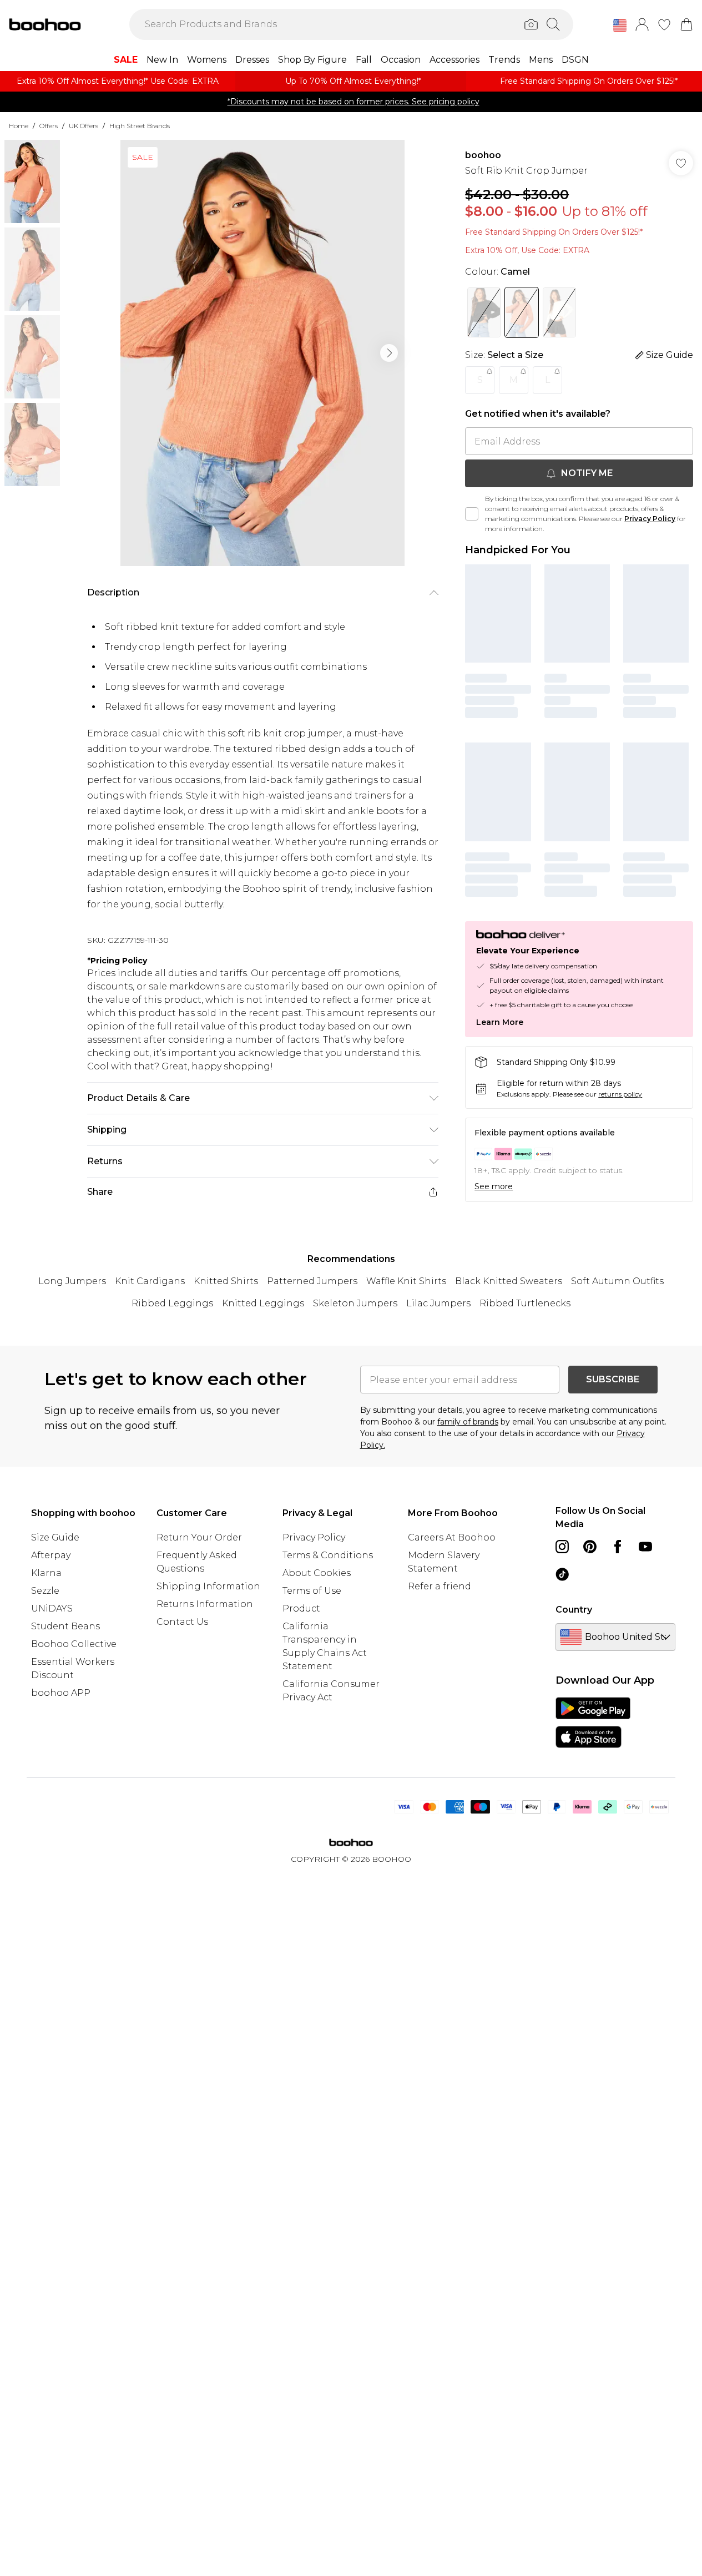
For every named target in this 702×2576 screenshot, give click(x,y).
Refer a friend (440, 1586)
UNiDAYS (52, 1608)
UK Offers (84, 126)
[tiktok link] (562, 1574)
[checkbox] (472, 514)
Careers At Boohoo (452, 1537)
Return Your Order (199, 1537)
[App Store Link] (593, 1723)
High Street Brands (140, 126)
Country (574, 1610)
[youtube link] (645, 1547)
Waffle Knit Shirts (406, 1281)
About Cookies (317, 1573)
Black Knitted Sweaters (509, 1281)
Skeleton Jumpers (355, 1303)
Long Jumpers (72, 1281)
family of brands (468, 1422)
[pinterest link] (590, 1547)
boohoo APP (61, 1693)
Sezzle (45, 1591)
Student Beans (65, 1626)
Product (301, 1608)
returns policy (620, 1094)
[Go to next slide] (389, 353)
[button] (620, 26)
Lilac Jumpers (438, 1303)
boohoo (483, 155)
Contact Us (182, 1622)
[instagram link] (562, 1547)
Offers (49, 126)
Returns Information (205, 1604)
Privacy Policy (650, 519)
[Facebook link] (618, 1547)
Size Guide (55, 1537)
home (19, 126)
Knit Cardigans (150, 1281)
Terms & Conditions (328, 1555)
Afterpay (51, 1555)
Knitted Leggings (263, 1303)
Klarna (46, 1573)
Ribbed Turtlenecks (525, 1303)
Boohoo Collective (74, 1644)
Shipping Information (208, 1586)
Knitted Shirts (226, 1281)
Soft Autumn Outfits (617, 1281)
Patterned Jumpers (312, 1281)
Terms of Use (312, 1591)
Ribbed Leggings (172, 1303)
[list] (262, 353)
